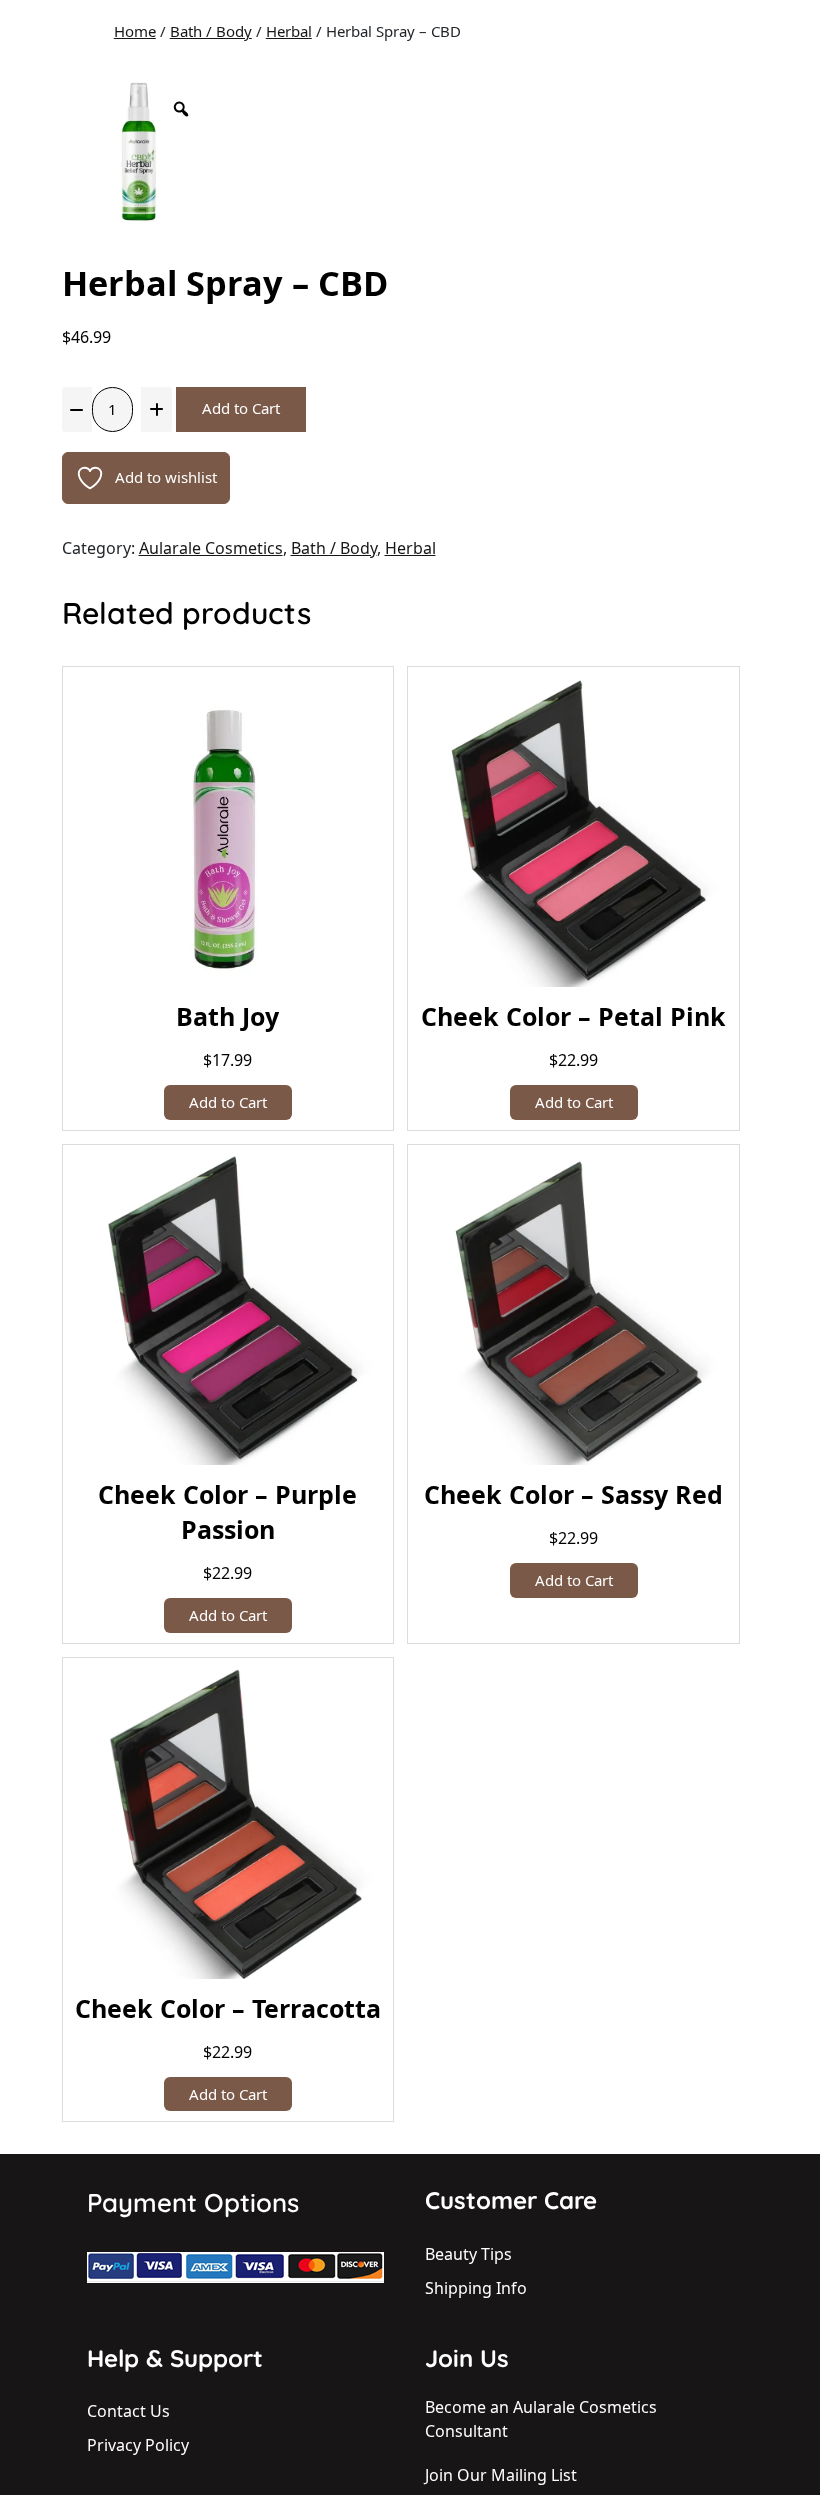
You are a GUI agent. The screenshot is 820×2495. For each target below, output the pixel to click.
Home (135, 31)
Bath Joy (227, 1016)
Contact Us (128, 2411)
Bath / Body (211, 31)
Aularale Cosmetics (211, 548)
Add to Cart (241, 408)
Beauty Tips (468, 2254)
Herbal (289, 31)
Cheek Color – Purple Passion (227, 1511)
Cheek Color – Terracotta (228, 2008)
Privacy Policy (138, 2445)
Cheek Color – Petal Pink (573, 1016)
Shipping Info (476, 2288)
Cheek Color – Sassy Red (573, 1494)
